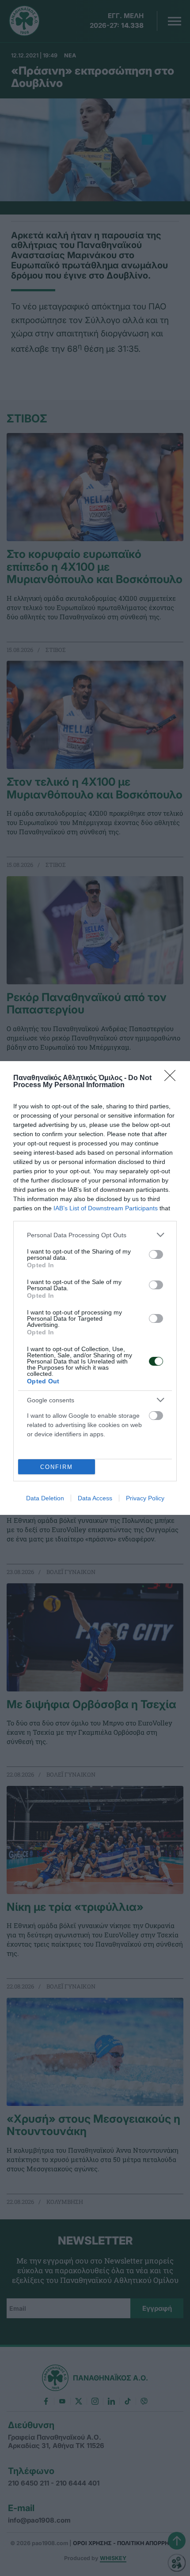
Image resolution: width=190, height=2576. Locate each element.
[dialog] (95, 1288)
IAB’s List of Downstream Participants (106, 1208)
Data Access (95, 1498)
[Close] (173, 1078)
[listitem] (95, 1235)
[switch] (156, 1254)
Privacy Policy (145, 1498)
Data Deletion (45, 1498)
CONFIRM (57, 1467)
